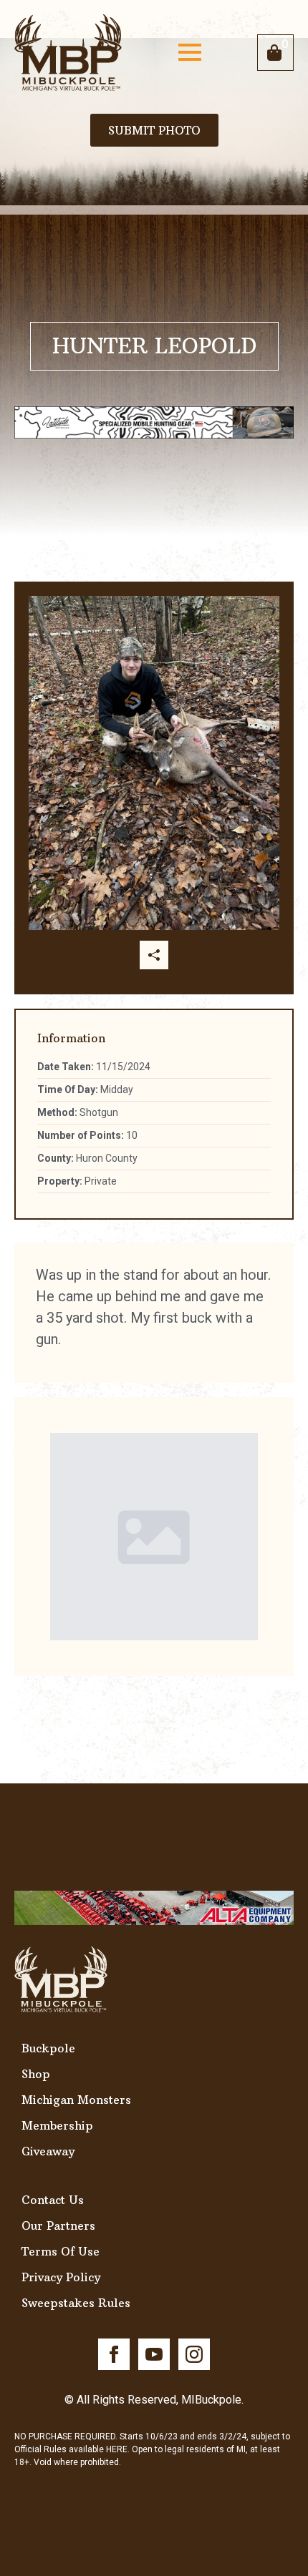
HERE (117, 2449)
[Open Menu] (190, 52)
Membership (57, 2125)
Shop (36, 2074)
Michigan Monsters (76, 2100)
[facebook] (114, 2354)
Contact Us (53, 2200)
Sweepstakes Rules (76, 2303)
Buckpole (48, 2048)
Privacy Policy (61, 2277)
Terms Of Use (61, 2251)
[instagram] (194, 2354)
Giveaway (48, 2151)
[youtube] (154, 2354)
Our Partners (58, 2225)
